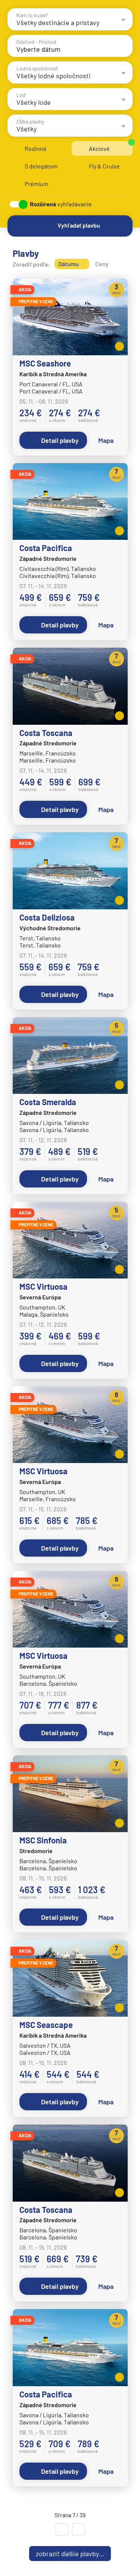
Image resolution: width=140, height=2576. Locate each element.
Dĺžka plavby (30, 121)
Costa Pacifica (46, 548)
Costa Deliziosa (47, 917)
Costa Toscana (46, 733)
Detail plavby (60, 440)
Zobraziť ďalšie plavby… (70, 2554)
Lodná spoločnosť (37, 68)
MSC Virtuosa (43, 1286)
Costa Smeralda (48, 1102)
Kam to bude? (32, 15)
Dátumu (69, 264)
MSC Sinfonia (43, 1840)
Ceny (102, 264)
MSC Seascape (46, 2025)
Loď (21, 95)
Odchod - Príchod (36, 42)
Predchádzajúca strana (62, 2530)
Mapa (106, 440)
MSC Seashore (45, 363)
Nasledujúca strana (78, 2530)
